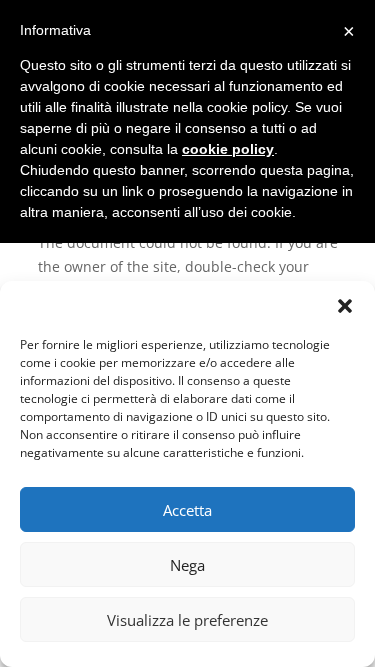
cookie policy (228, 149)
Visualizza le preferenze (187, 620)
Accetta (187, 510)
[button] (345, 306)
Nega (187, 565)
